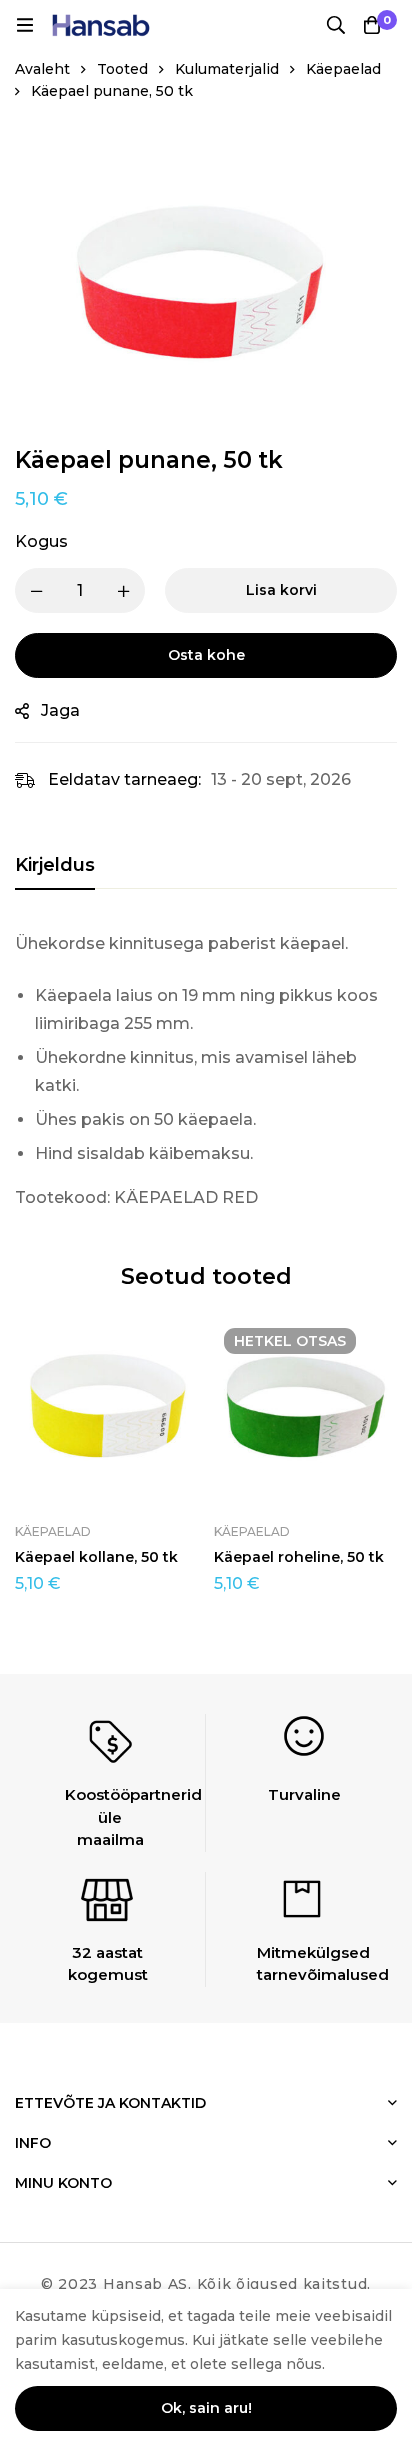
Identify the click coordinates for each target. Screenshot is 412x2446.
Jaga (60, 710)
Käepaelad (343, 69)
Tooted (122, 69)
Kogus (41, 541)
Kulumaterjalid (227, 69)
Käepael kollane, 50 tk (96, 1557)
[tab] (55, 866)
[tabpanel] (206, 1071)
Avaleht (42, 69)
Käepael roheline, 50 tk (299, 1557)
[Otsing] (336, 25)
